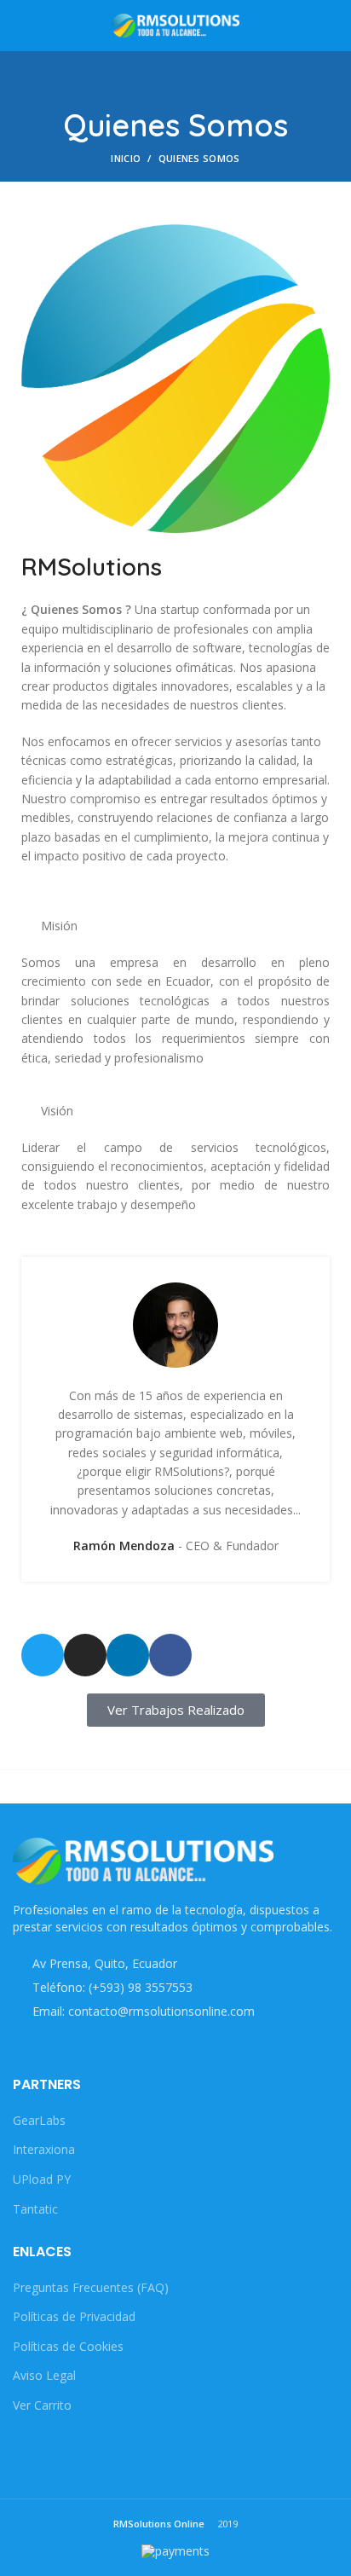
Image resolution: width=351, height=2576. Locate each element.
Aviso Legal (44, 2375)
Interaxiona (44, 2149)
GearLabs (39, 2120)
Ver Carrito (42, 2405)
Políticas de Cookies (68, 2346)
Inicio (126, 158)
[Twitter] (43, 1655)
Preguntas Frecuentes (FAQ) (91, 2287)
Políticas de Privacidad (74, 2316)
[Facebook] (170, 1655)
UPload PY (42, 2179)
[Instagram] (85, 1655)
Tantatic (35, 2209)
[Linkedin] (128, 1655)
